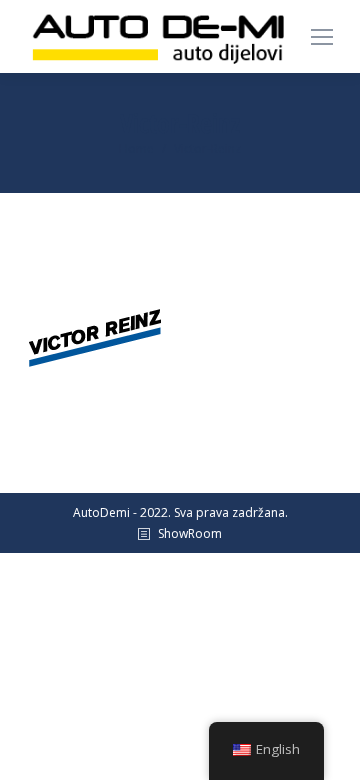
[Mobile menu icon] (322, 37)
